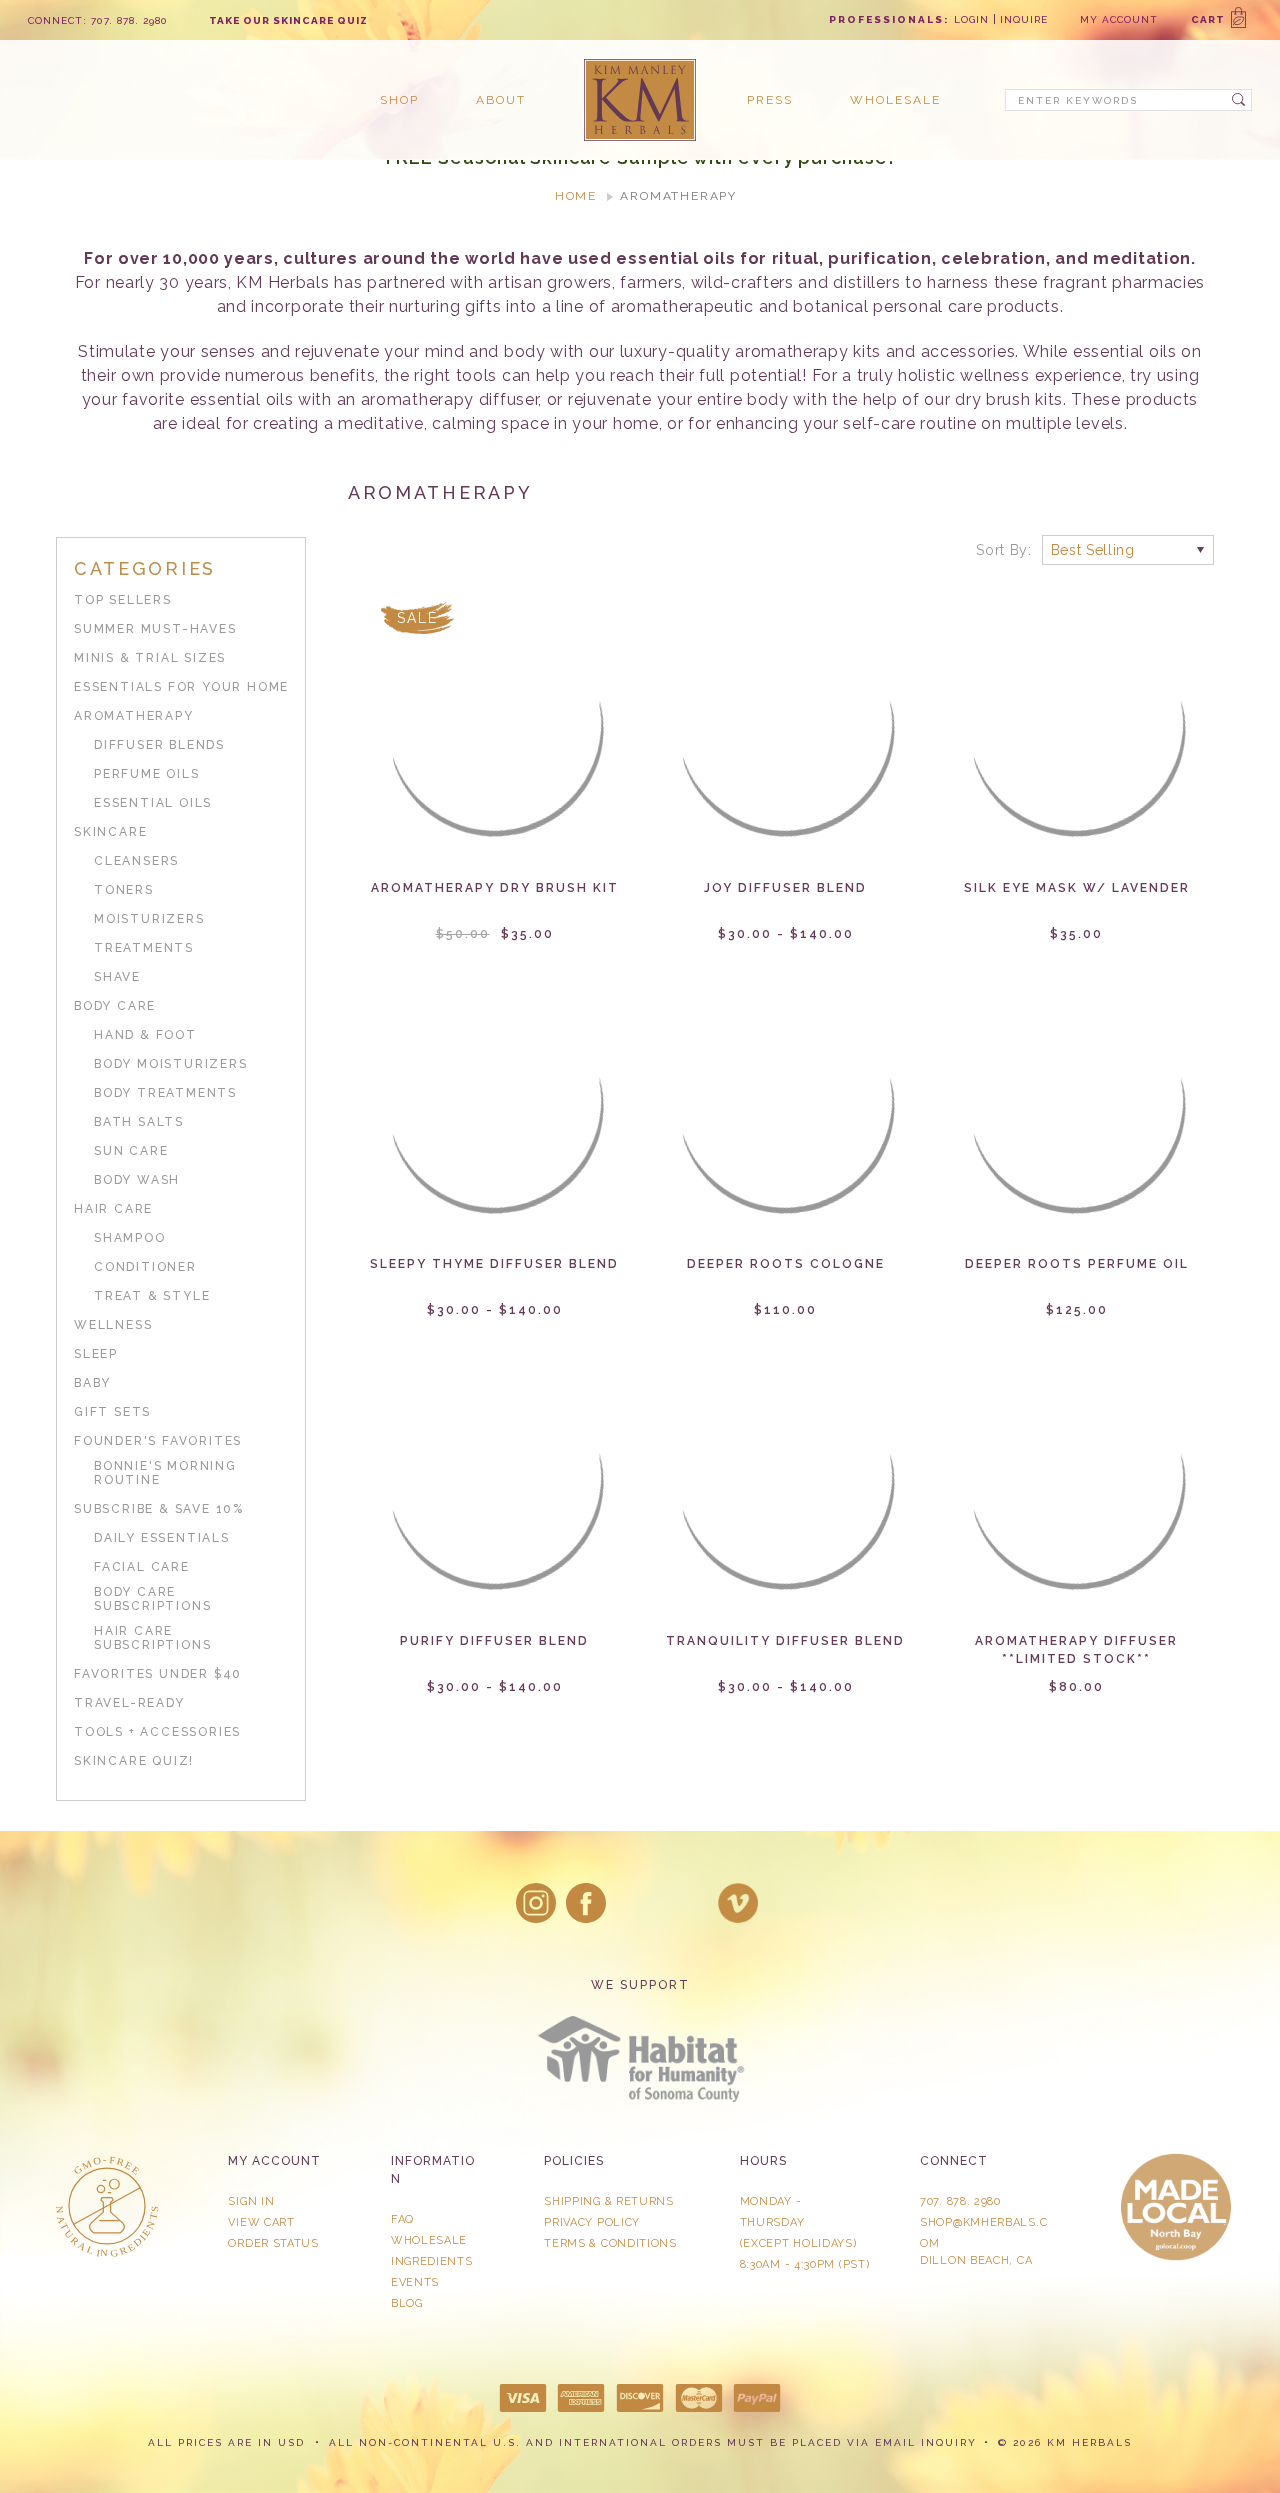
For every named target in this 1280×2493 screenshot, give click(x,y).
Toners (124, 890)
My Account (1119, 19)
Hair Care (113, 1209)
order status (273, 2243)
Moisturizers (149, 919)
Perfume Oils (147, 774)
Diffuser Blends (159, 745)
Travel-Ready (129, 1703)
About (501, 100)
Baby (92, 1383)
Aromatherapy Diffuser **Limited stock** (1076, 1650)
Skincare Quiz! (134, 1761)
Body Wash (137, 1180)
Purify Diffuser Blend (494, 1641)
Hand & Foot (145, 1035)
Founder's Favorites (158, 1441)
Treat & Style (152, 1296)
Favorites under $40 (158, 1674)
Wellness (113, 1325)
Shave (117, 977)
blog (407, 2303)
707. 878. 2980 (960, 2201)
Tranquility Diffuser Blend (785, 1641)
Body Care (115, 1006)
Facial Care (142, 1567)
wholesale (895, 100)
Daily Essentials (162, 1538)
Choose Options (785, 744)
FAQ (402, 2219)
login (971, 19)
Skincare (110, 832)
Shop (399, 100)
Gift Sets (112, 1412)
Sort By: (1004, 550)
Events (415, 2282)
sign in (251, 2201)
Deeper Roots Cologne (786, 1264)
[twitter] (637, 1903)
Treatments (144, 948)
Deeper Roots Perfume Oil (1077, 1264)
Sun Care (131, 1151)
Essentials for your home (181, 687)
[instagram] (536, 1903)
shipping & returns (609, 2201)
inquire (1024, 19)
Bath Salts (139, 1122)
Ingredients (432, 2261)
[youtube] (738, 1903)
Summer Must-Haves (155, 629)
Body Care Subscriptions (152, 1599)
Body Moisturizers (171, 1064)
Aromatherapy (134, 716)
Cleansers (136, 861)
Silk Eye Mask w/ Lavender (1077, 888)
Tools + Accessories (157, 1732)
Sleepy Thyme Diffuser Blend (494, 1264)
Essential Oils (153, 803)
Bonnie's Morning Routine (165, 1473)
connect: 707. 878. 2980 (98, 20)
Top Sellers (123, 600)
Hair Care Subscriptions (152, 1638)
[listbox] (1128, 550)
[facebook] (586, 1903)
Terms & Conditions (610, 2243)
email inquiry (926, 2442)
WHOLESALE (429, 2240)
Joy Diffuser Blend (785, 888)
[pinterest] (688, 1903)
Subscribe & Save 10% (159, 1509)
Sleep (96, 1354)
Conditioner (145, 1267)
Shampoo (130, 1238)
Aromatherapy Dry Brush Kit (495, 888)
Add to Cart (495, 744)
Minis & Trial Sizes (150, 658)
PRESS (770, 100)
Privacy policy (592, 2222)
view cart (261, 2222)
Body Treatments (165, 1093)
